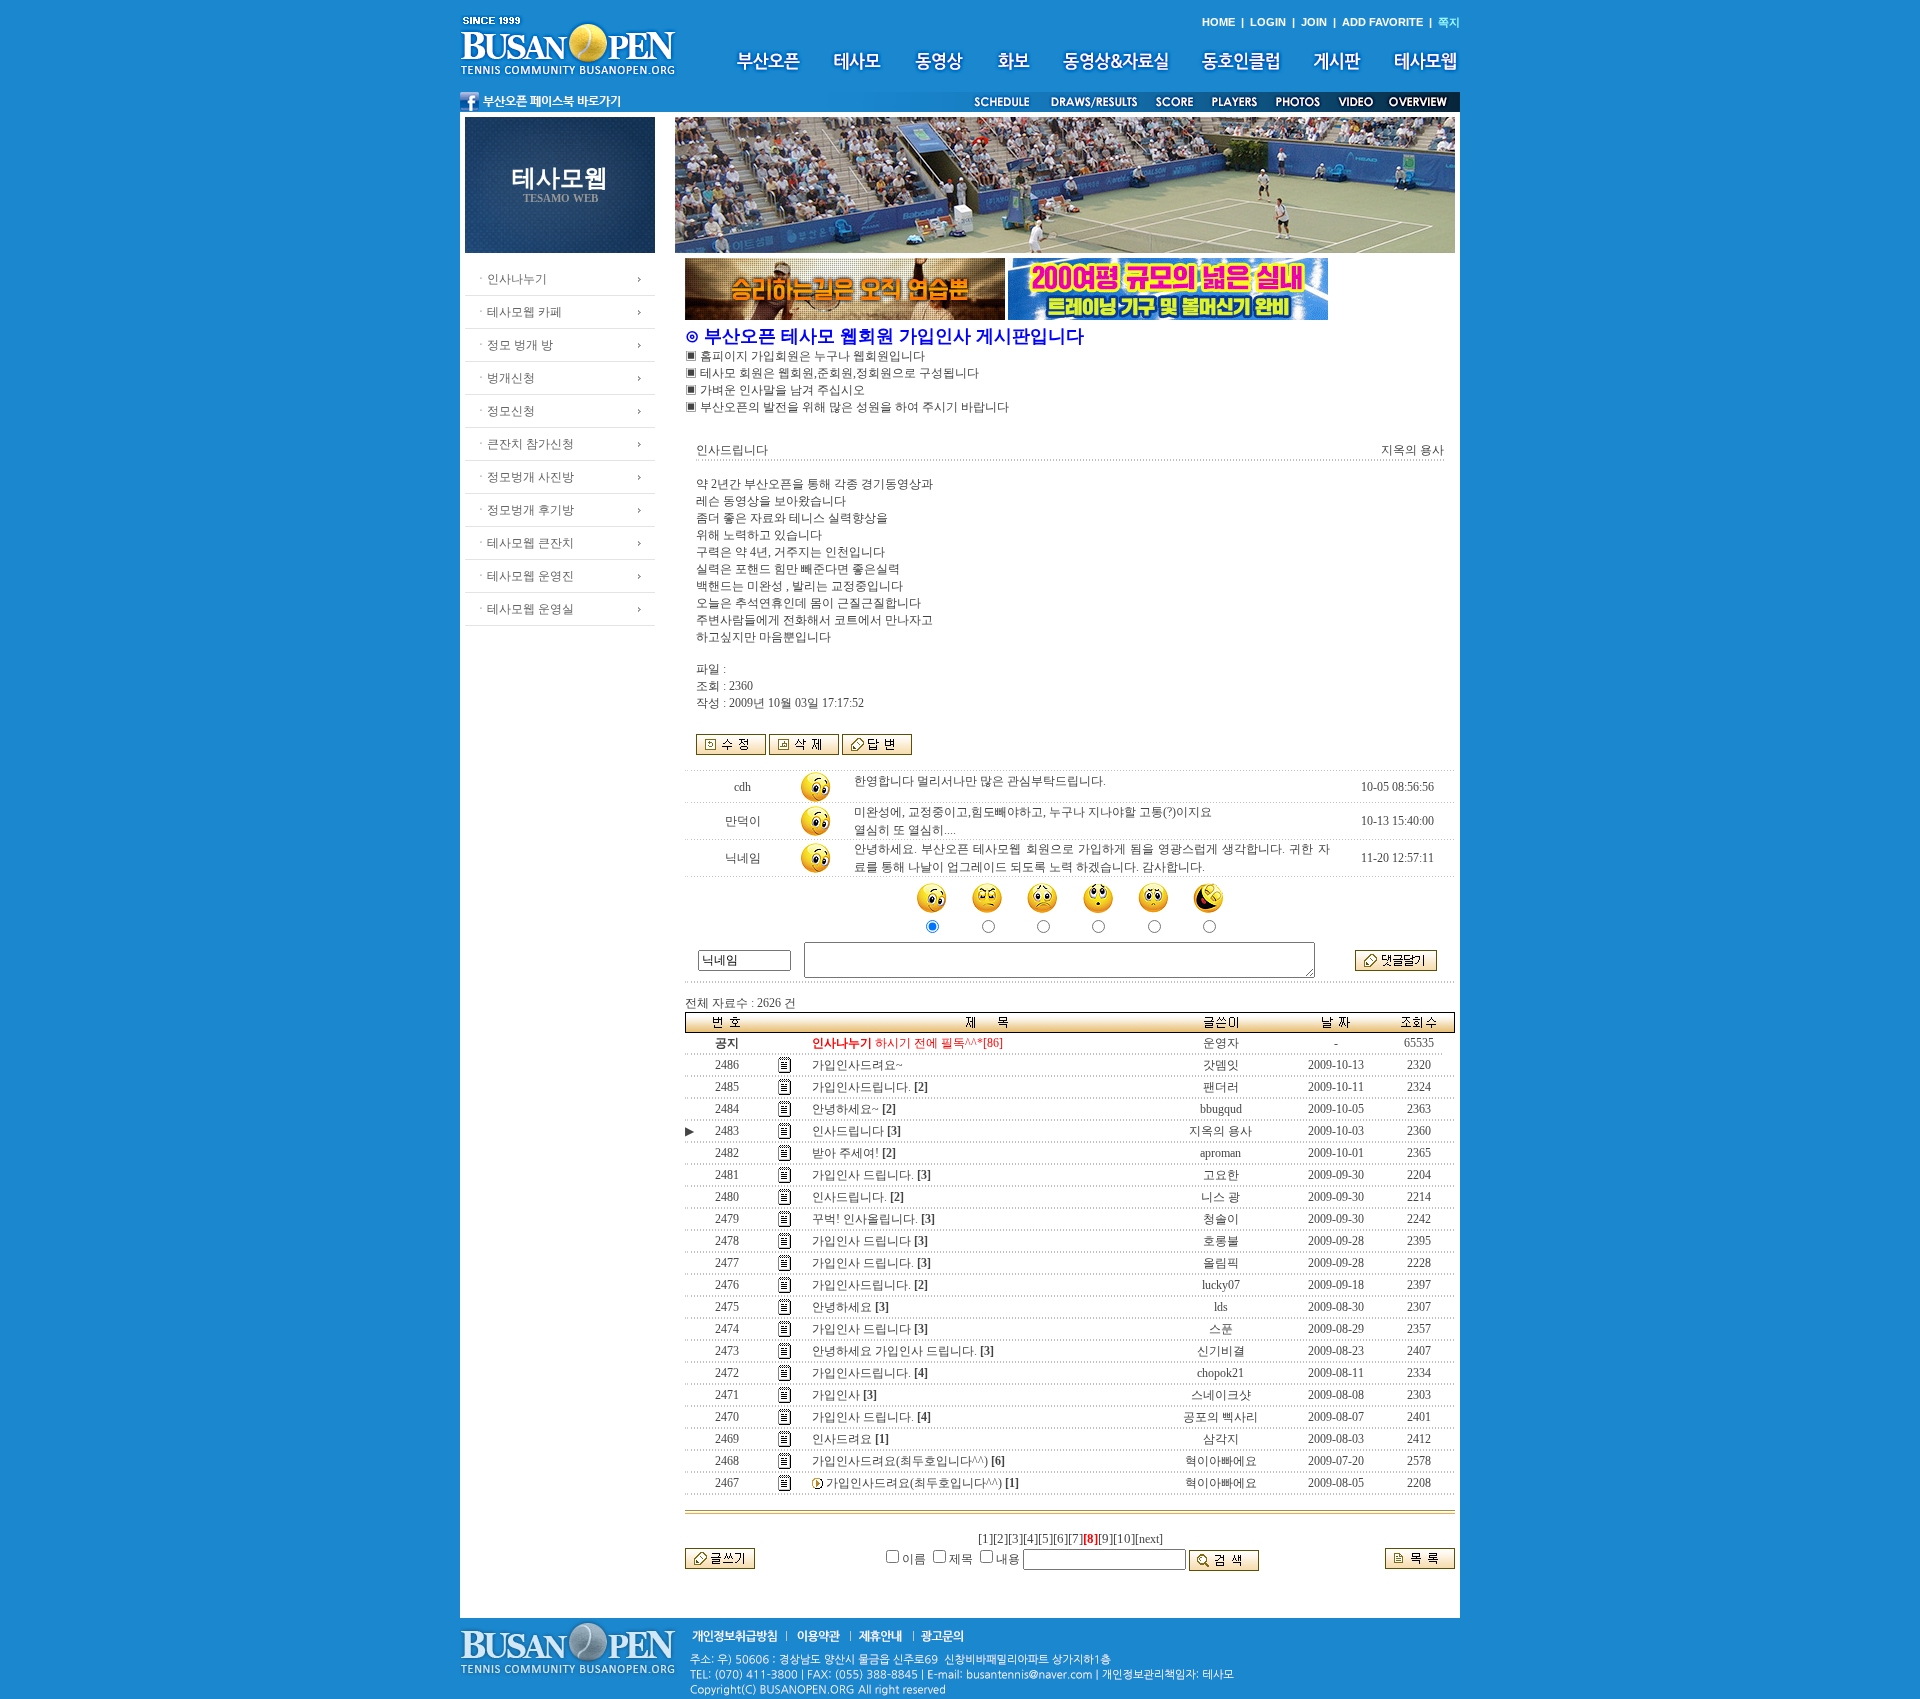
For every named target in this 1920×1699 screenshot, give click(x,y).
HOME (1218, 22)
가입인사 (836, 1395)
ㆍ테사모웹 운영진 (524, 576)
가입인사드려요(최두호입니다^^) (900, 1461)
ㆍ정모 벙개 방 (514, 345)
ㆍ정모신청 (505, 411)
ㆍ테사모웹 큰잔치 (524, 543)
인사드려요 (842, 1439)
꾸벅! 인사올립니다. (865, 1219)
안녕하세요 (842, 1307)
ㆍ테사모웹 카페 (518, 312)
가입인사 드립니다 (861, 1241)
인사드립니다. (849, 1197)
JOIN (1314, 22)
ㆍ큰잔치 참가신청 (524, 444)
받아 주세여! (845, 1153)
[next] (1149, 1539)
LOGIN (1268, 22)
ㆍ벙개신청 (505, 378)
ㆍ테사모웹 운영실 (524, 609)
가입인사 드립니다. (863, 1175)
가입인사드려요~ (857, 1065)
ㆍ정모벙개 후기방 (524, 510)
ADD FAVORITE (1382, 22)
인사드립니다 (848, 1131)
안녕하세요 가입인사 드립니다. (894, 1351)
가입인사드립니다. (861, 1087)
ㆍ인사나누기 (511, 279)
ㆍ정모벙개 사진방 (524, 477)
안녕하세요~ (845, 1109)
